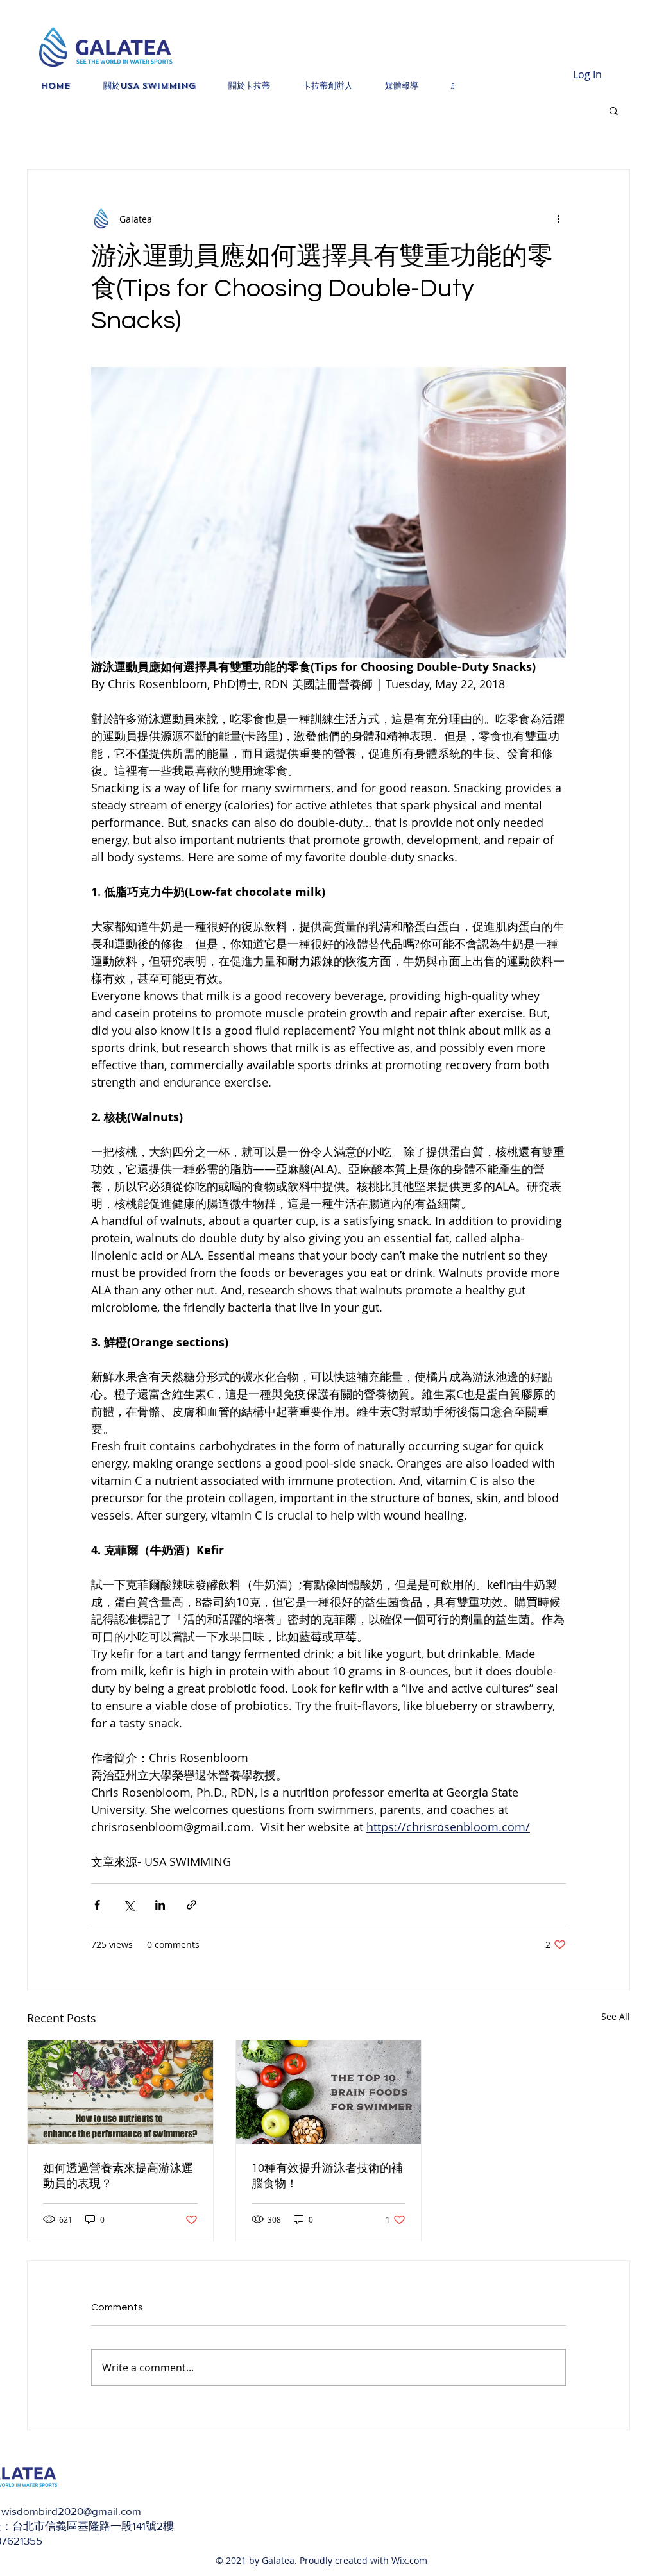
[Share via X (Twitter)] (129, 1905)
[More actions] (558, 219)
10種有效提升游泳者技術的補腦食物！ (327, 2176)
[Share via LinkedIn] (160, 1905)
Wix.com (409, 2560)
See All (616, 2016)
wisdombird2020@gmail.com (71, 2511)
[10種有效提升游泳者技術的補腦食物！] (329, 2092)
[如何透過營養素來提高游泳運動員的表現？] (120, 2092)
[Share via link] (192, 1905)
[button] (614, 110)
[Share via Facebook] (97, 1905)
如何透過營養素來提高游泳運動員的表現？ (118, 2176)
